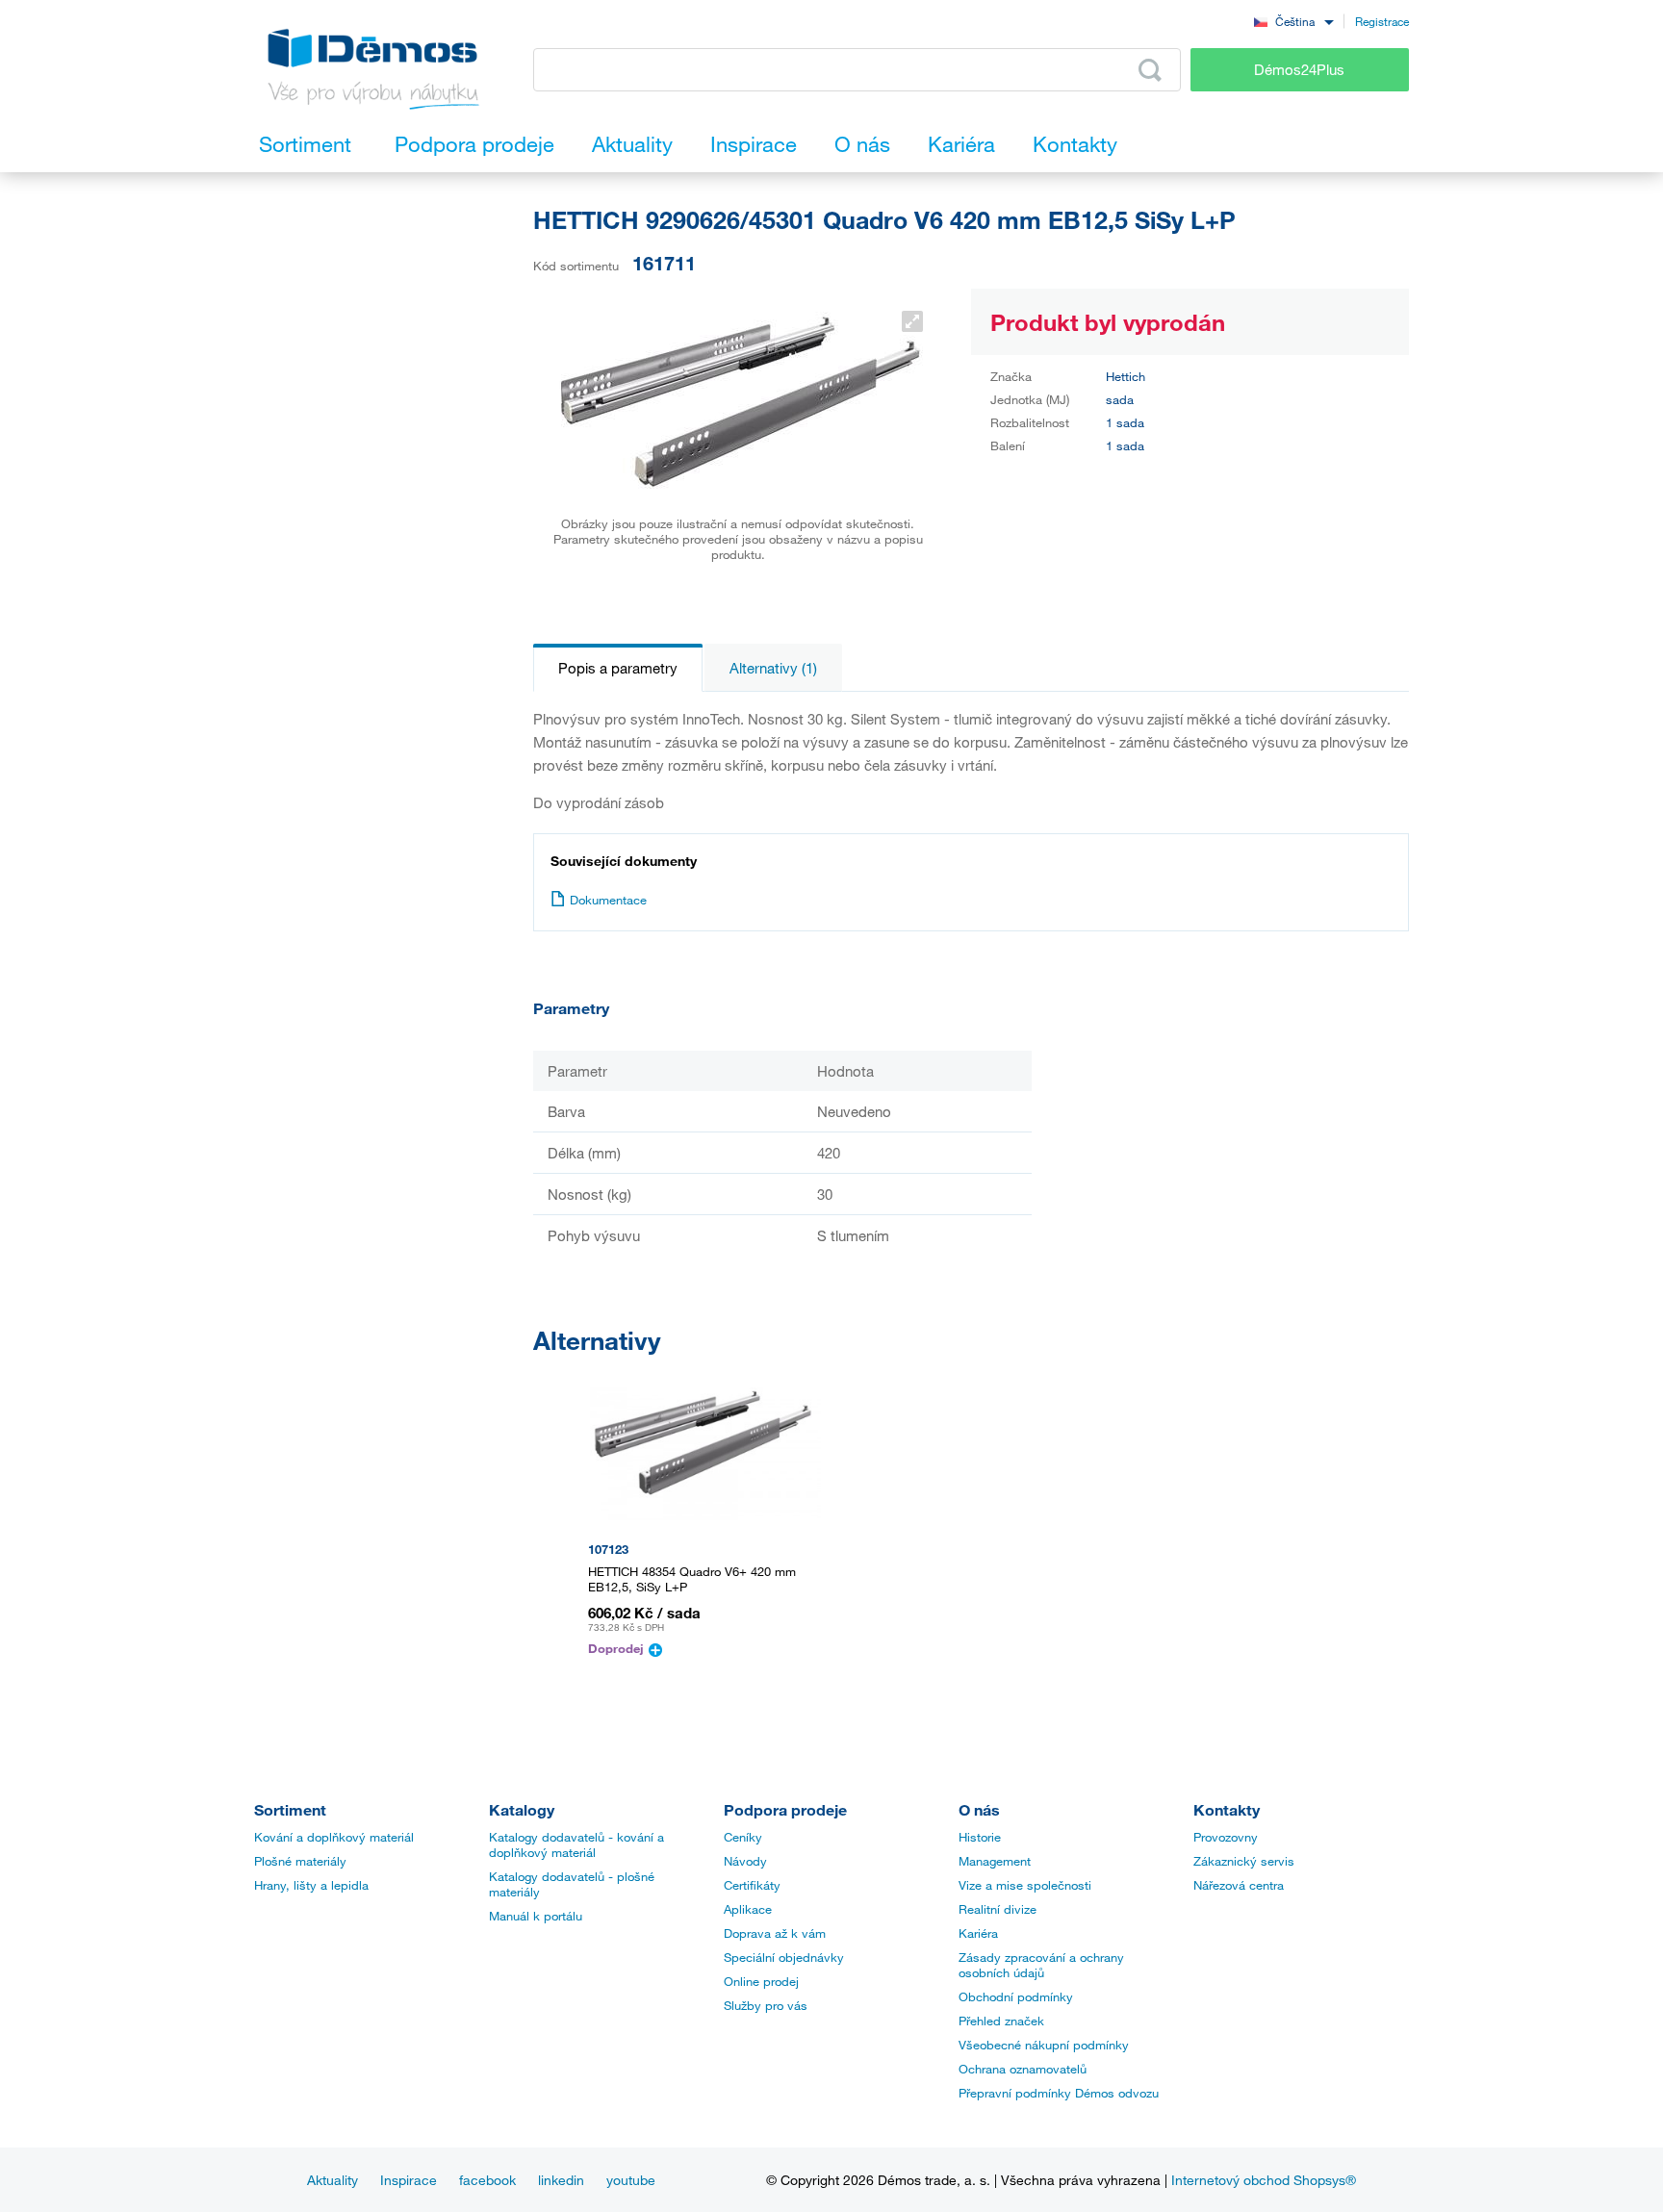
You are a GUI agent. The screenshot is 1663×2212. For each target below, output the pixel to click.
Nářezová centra (1239, 1885)
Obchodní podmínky (1016, 1996)
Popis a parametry (618, 668)
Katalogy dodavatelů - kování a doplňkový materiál (576, 1844)
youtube (631, 2180)
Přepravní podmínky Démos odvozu (1059, 2093)
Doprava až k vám (775, 1933)
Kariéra (978, 1933)
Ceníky (743, 1837)
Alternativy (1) (773, 668)
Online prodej (761, 1981)
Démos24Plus (1299, 69)
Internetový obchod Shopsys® (1264, 2180)
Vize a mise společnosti (1025, 1885)
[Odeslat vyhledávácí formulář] (1150, 70)
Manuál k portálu (536, 1916)
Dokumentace (608, 900)
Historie (980, 1837)
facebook (487, 2180)
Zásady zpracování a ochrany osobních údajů (1041, 1965)
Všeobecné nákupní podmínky (1044, 2045)
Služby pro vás (766, 2005)
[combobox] (1293, 21)
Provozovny (1226, 1837)
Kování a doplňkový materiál (334, 1837)
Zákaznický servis (1244, 1861)
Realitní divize (998, 1909)
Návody (745, 1861)
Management (995, 1861)
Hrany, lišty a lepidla (311, 1885)
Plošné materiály (300, 1861)
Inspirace (409, 2180)
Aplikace (748, 1909)
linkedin (561, 2180)
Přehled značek (1001, 2021)
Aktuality (333, 2180)
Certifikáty (752, 1885)
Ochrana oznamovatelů (1023, 2069)
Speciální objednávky (784, 1957)
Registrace (1382, 21)
